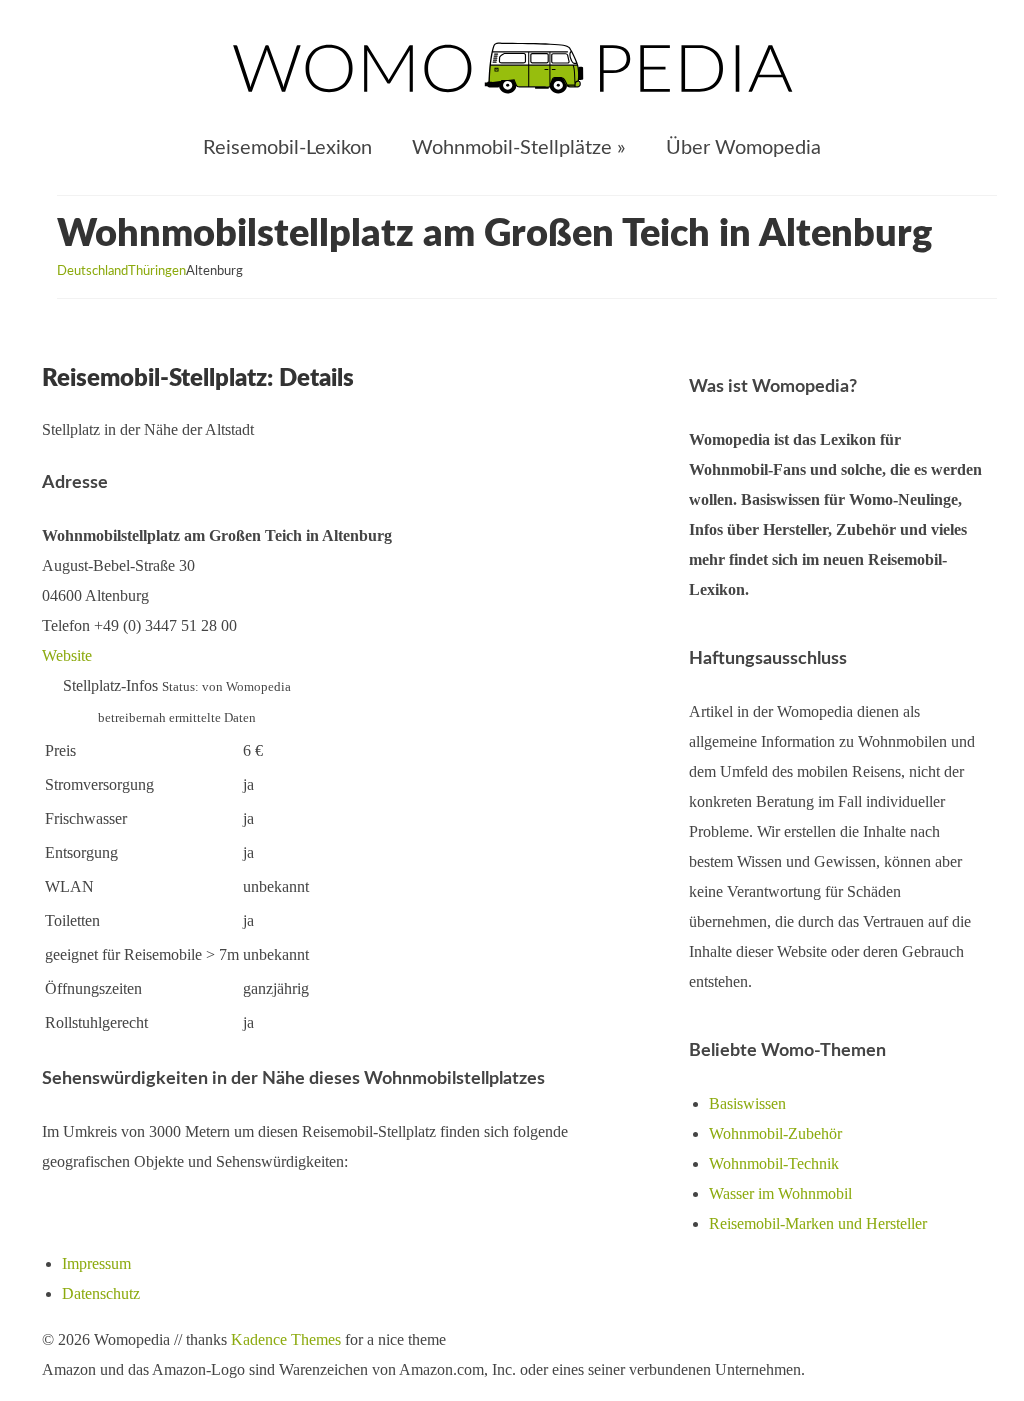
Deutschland (92, 271)
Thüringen (157, 271)
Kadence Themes (286, 1339)
